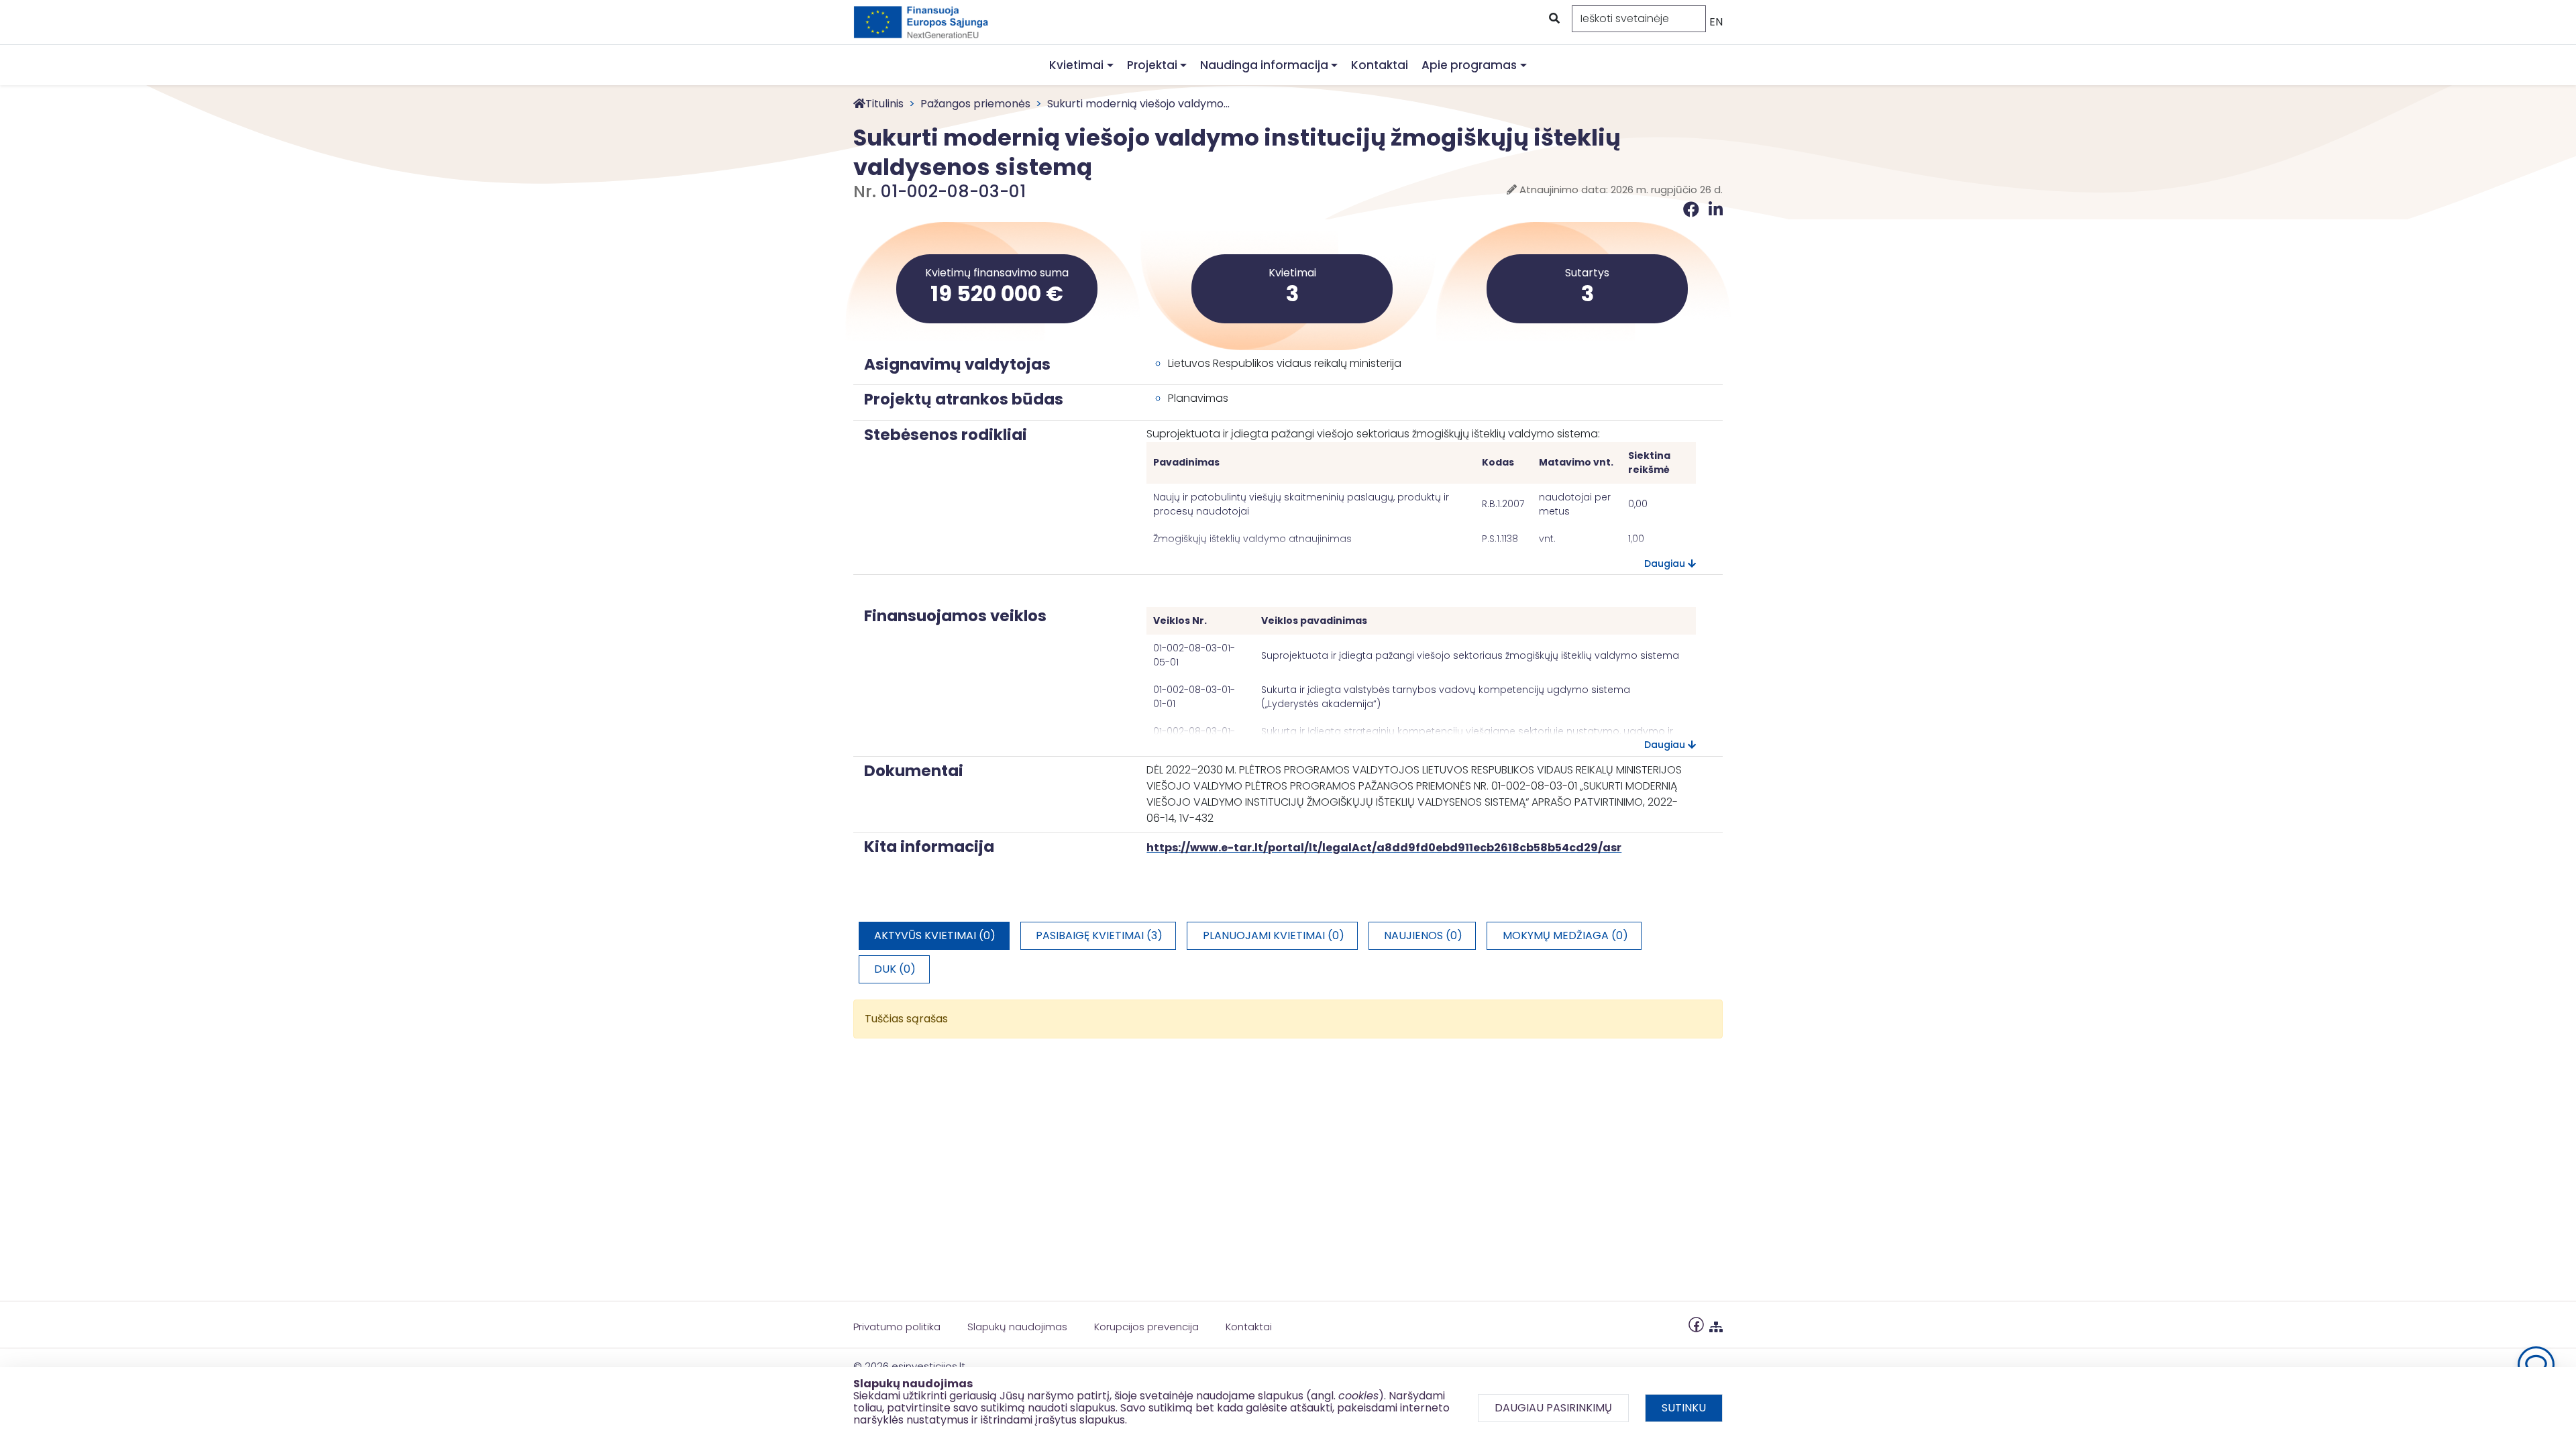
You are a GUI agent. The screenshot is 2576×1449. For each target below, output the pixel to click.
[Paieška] (1553, 19)
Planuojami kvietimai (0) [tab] (1274, 935)
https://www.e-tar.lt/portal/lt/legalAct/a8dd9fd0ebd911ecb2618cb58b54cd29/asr (1384, 848)
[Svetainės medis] (1716, 1324)
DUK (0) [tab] (895, 969)
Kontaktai (1380, 65)
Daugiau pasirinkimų (1553, 1408)
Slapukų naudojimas (1017, 1327)
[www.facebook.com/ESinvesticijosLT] (1696, 1324)
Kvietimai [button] (1076, 65)
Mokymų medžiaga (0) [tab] (1565, 935)
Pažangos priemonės (975, 104)
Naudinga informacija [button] (1264, 65)
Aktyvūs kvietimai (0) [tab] (935, 935)
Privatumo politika (897, 1327)
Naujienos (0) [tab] (1423, 935)
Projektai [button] (1152, 65)
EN (1716, 22)
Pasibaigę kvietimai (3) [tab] (1099, 935)
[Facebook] (1693, 210)
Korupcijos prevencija (1146, 1327)
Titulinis (884, 104)
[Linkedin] (1716, 210)
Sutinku (1684, 1408)
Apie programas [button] (1469, 65)
